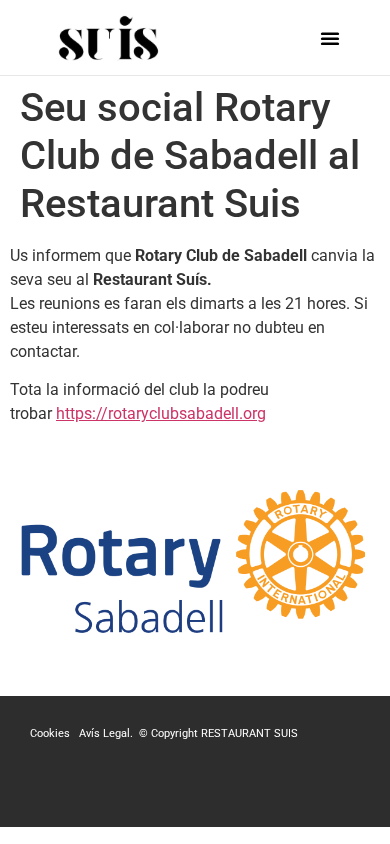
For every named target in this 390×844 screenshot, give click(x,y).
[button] (330, 38)
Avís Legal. (107, 733)
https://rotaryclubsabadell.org (161, 413)
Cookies (51, 733)
